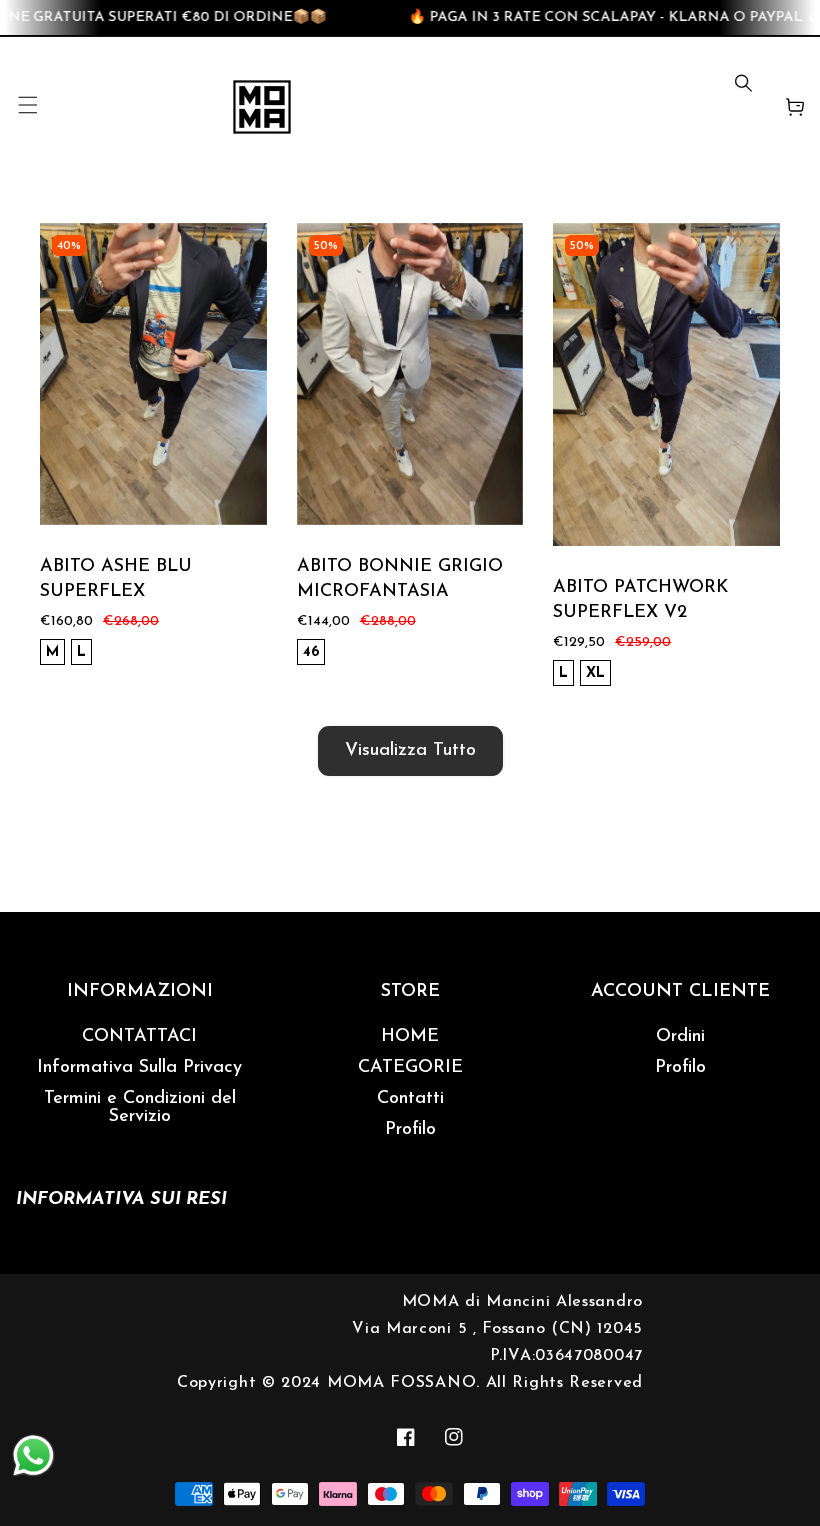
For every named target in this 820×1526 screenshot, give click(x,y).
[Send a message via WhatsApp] (33, 1455)
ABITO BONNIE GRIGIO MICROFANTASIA (400, 579)
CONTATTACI (139, 1037)
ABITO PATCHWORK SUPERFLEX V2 (640, 600)
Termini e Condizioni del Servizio (140, 1108)
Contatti (410, 1099)
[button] (27, 106)
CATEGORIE (410, 1068)
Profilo (410, 1130)
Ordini (680, 1037)
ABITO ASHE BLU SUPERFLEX (116, 579)
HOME (410, 1037)
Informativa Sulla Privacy (139, 1068)
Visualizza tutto (410, 751)
